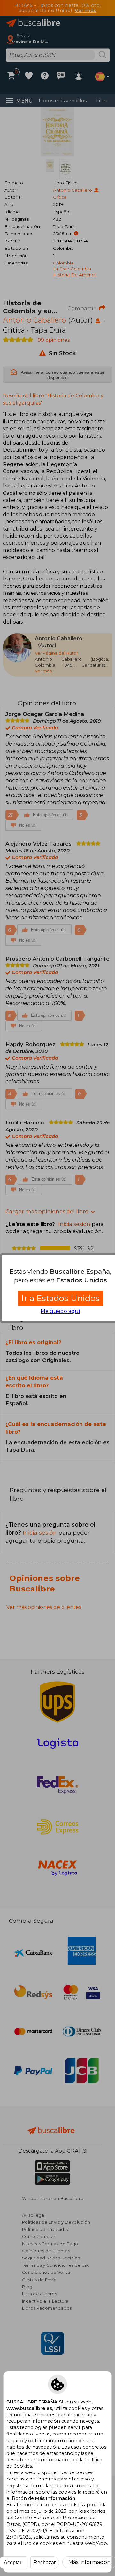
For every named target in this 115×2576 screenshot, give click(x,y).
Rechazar (45, 2562)
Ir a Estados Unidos (61, 1298)
